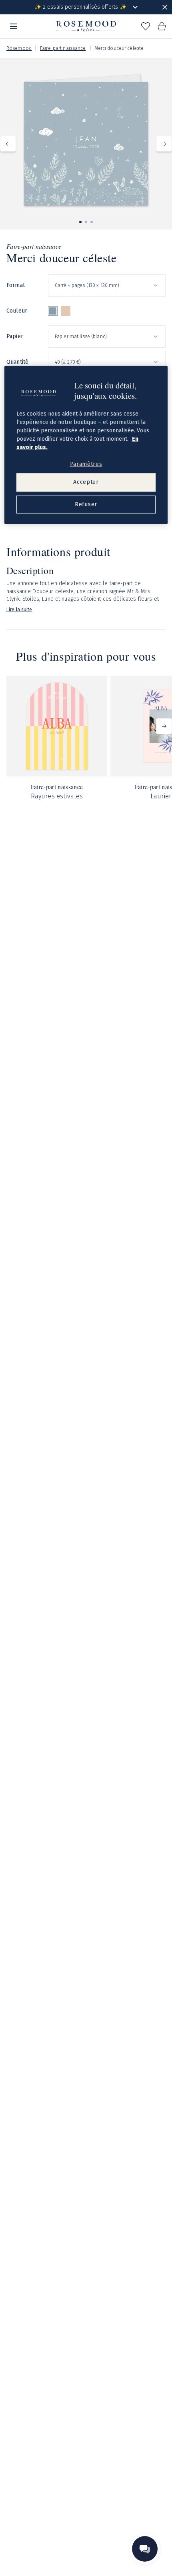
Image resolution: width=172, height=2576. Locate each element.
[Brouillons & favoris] (146, 26)
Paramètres (86, 464)
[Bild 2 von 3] (86, 222)
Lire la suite (19, 610)
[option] (53, 311)
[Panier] (162, 26)
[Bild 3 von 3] (92, 222)
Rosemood (19, 48)
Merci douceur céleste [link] (119, 48)
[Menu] (14, 26)
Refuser (86, 504)
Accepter (86, 482)
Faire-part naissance (63, 48)
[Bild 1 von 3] (80, 222)
